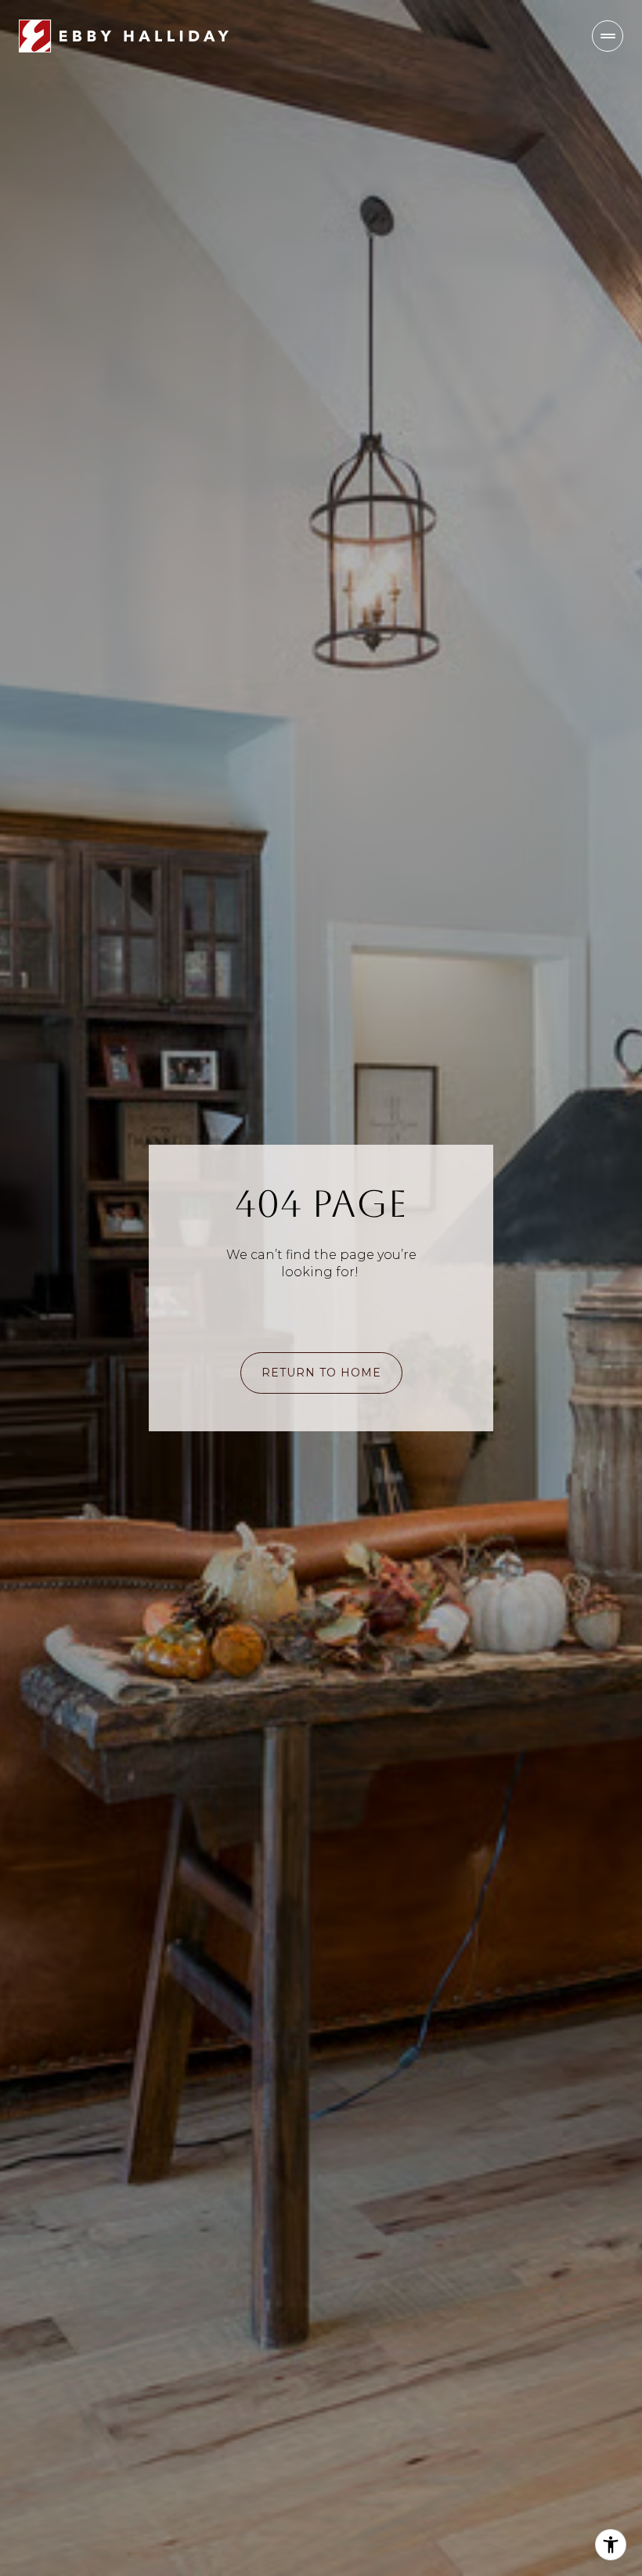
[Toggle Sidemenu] (608, 36)
